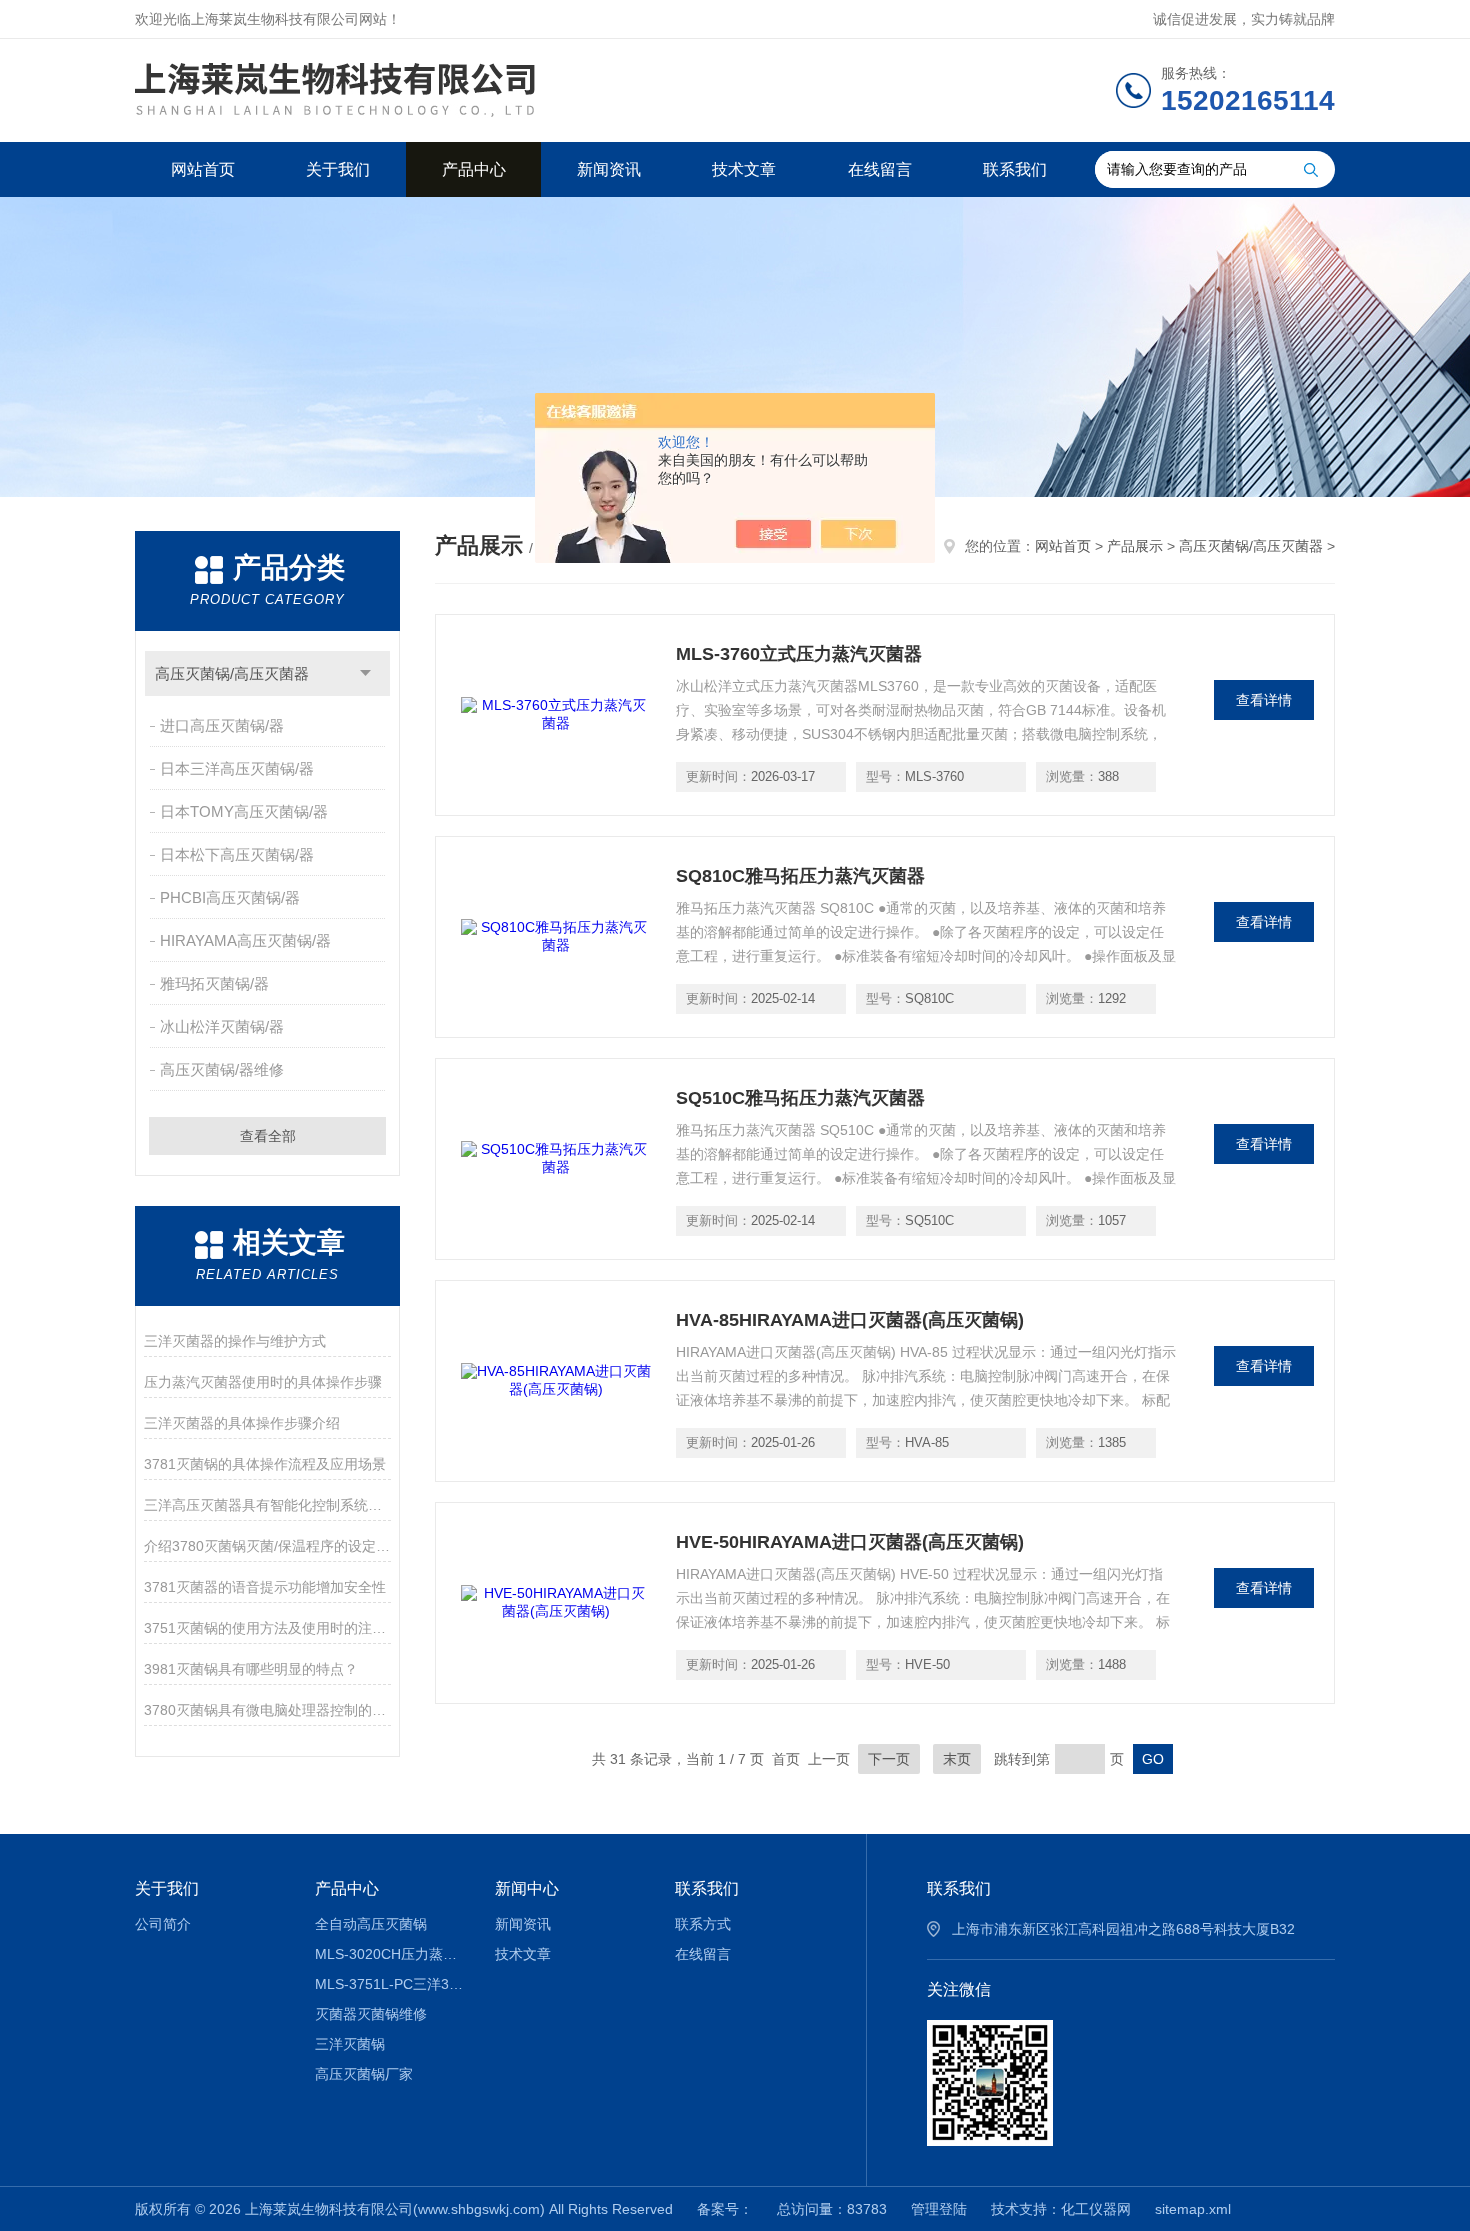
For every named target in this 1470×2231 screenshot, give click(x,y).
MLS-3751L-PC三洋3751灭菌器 (390, 1984)
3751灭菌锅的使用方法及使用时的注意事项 (267, 1628)
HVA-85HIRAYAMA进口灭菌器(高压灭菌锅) (850, 1320)
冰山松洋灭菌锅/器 (222, 1026)
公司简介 (163, 1924)
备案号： (725, 2209)
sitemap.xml (1193, 2209)
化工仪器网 (1096, 2209)
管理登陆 (939, 2209)
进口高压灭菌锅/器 (222, 725)
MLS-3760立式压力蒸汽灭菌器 (799, 654)
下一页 (889, 1759)
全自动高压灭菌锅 (371, 1924)
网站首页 (203, 169)
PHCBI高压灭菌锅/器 (230, 897)
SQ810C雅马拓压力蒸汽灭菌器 (800, 876)
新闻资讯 (609, 169)
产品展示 (1135, 546)
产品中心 (474, 169)
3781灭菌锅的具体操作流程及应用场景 (265, 1464)
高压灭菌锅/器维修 (222, 1069)
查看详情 (1264, 700)
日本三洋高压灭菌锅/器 (237, 768)
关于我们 (338, 169)
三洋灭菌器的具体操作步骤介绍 (242, 1423)
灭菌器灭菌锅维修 (371, 2014)
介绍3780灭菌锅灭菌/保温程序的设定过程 (267, 1546)
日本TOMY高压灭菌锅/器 (244, 811)
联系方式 (703, 1924)
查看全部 (268, 1136)
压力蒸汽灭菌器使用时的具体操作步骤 (263, 1382)
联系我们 (1015, 169)
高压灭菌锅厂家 (364, 2074)
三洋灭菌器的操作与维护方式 (235, 1341)
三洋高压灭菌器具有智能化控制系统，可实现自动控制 (267, 1505)
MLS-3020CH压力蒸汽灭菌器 (390, 1954)
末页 (957, 1759)
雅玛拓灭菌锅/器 (214, 983)
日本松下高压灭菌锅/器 (237, 854)
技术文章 (744, 169)
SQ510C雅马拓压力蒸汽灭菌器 (800, 1098)
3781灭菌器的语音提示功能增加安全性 (265, 1587)
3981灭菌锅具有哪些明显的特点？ (251, 1669)
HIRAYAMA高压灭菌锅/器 (245, 940)
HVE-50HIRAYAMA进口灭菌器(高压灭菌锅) (850, 1542)
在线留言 (880, 169)
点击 (365, 673)
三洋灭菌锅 (350, 2044)
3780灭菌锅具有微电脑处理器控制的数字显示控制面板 (267, 1710)
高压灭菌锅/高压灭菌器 (232, 673)
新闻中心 (527, 1888)
